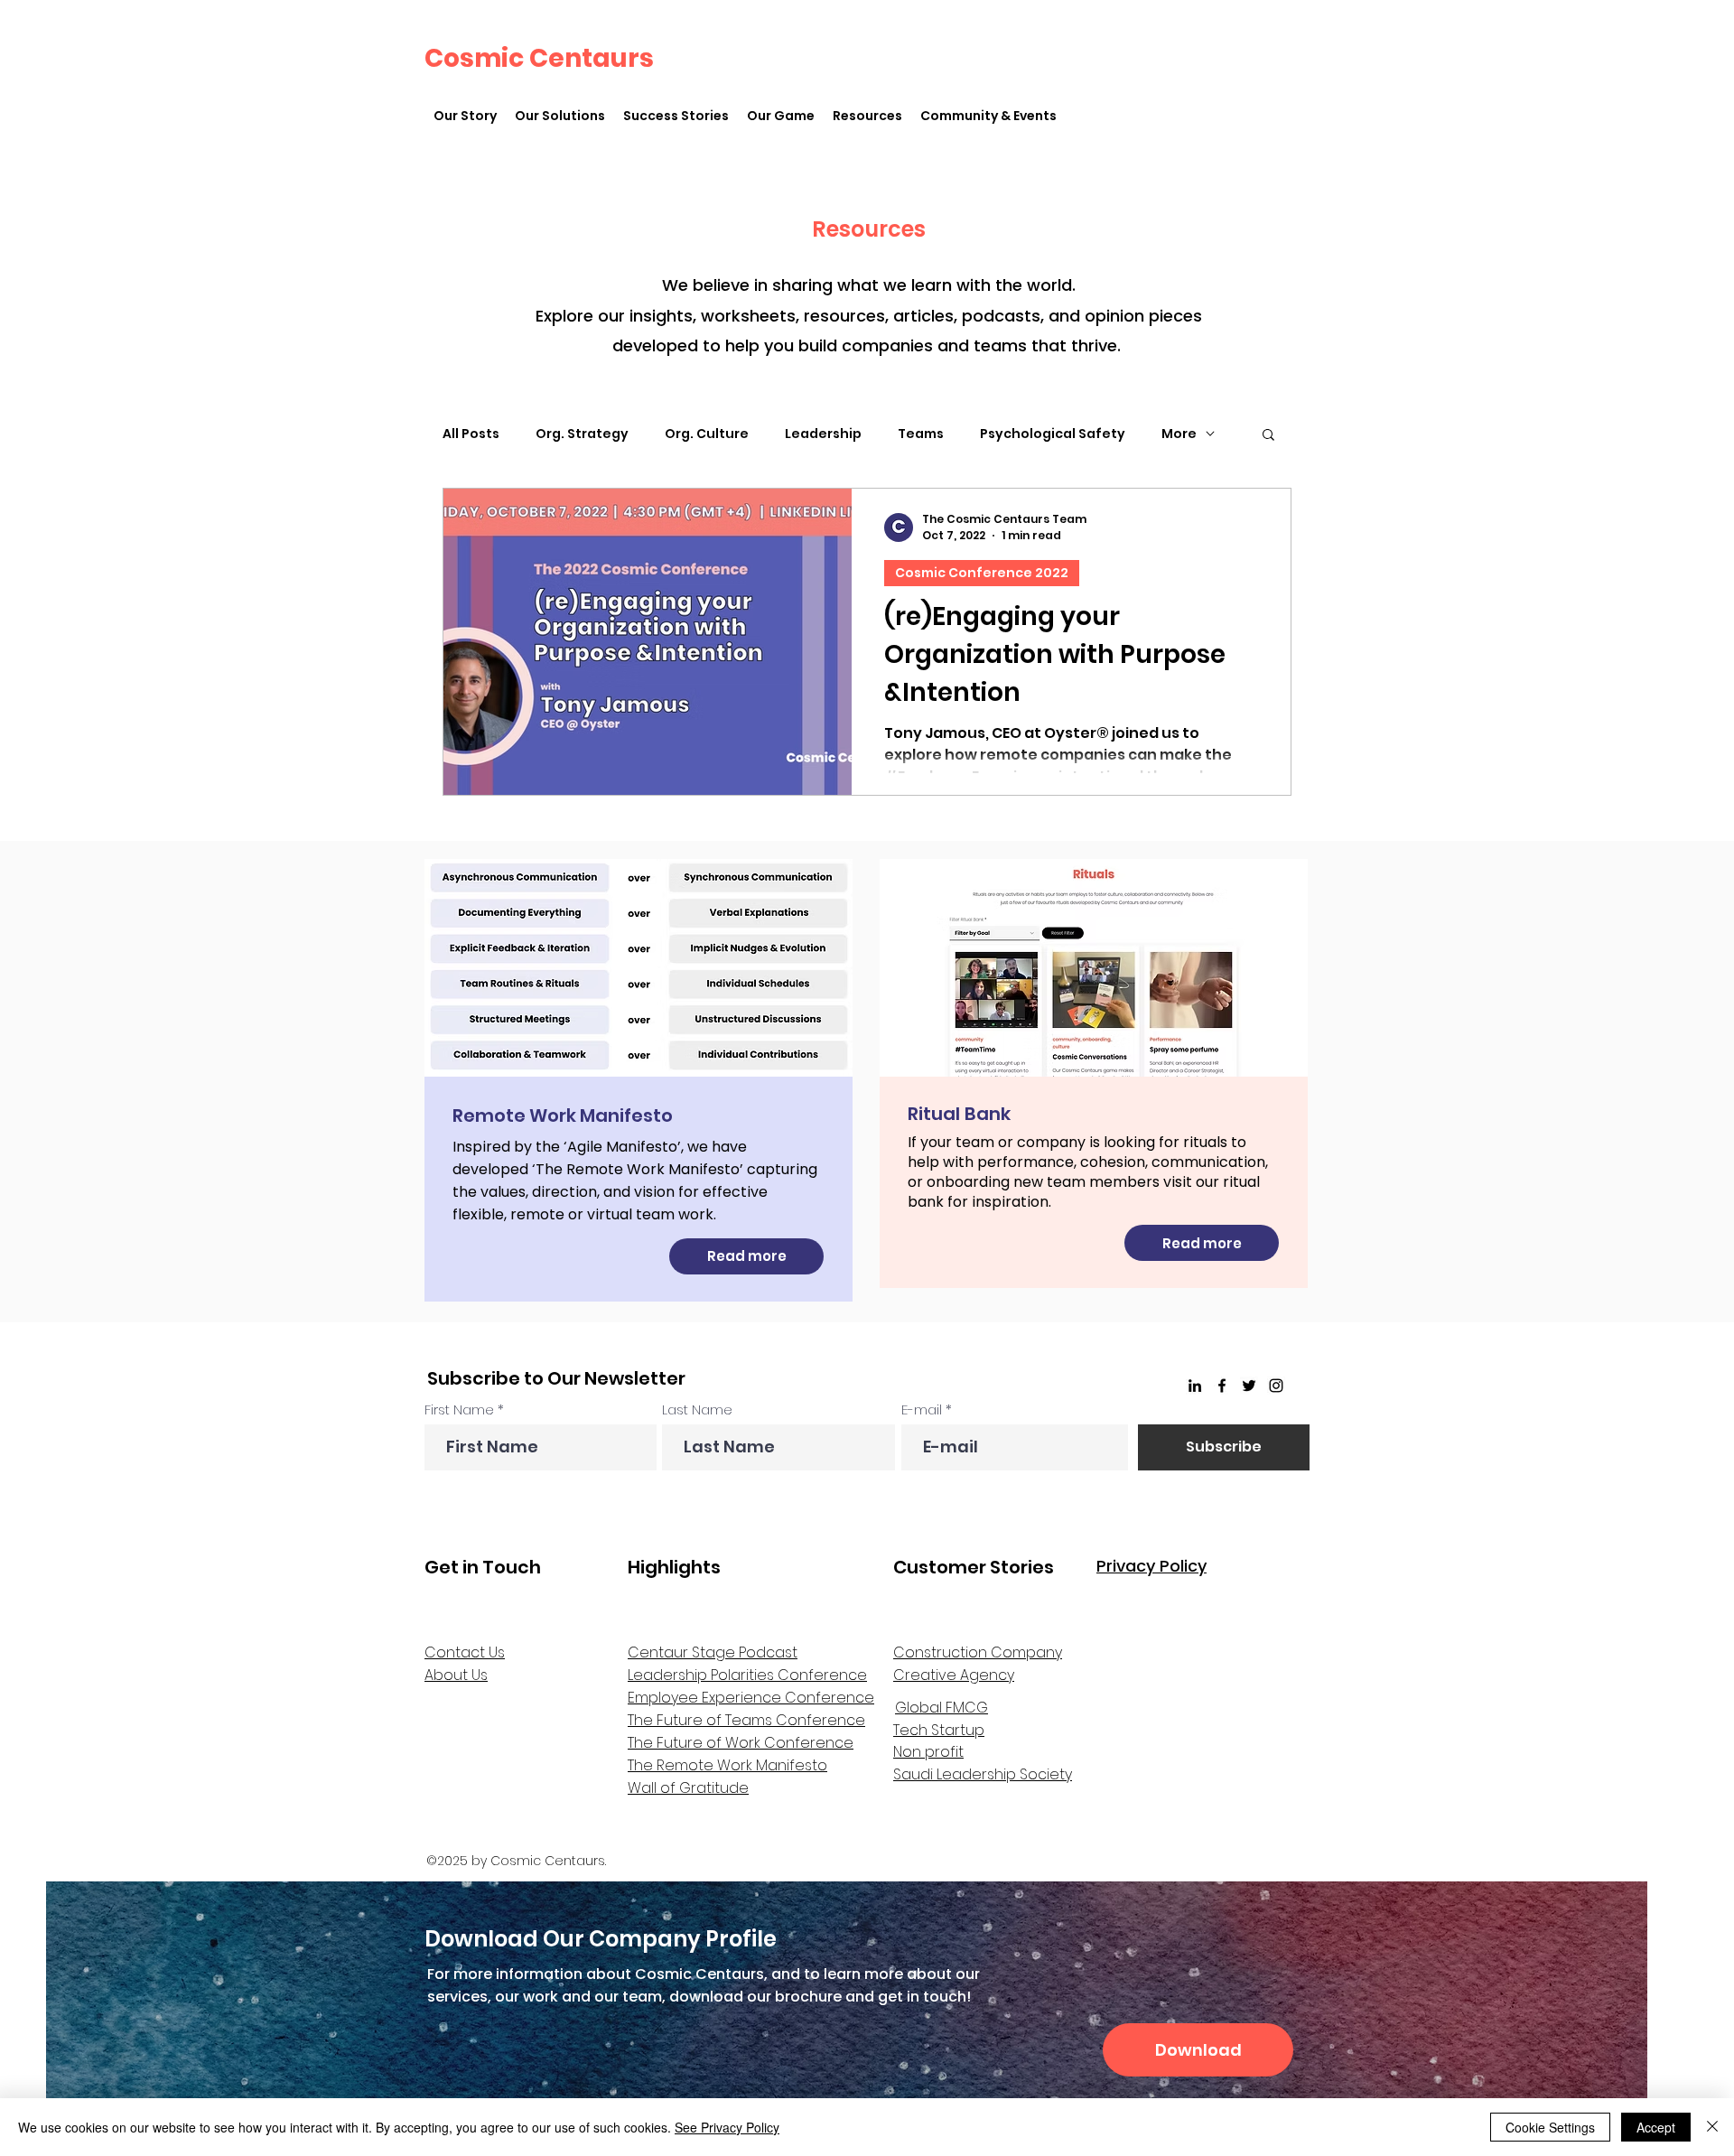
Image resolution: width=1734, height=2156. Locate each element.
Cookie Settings (1550, 2127)
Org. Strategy (582, 434)
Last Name (697, 1409)
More (1179, 434)
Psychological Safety (1053, 434)
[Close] (1712, 2127)
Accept (1656, 2127)
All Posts (471, 434)
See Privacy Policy (727, 2127)
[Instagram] (1276, 1386)
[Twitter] (1249, 1386)
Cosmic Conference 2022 (982, 573)
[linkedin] (1195, 1386)
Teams (921, 434)
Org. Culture (707, 434)
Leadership (823, 434)
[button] (560, 116)
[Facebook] (1222, 1386)
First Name (459, 1409)
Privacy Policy (1151, 1566)
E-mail (922, 1409)
